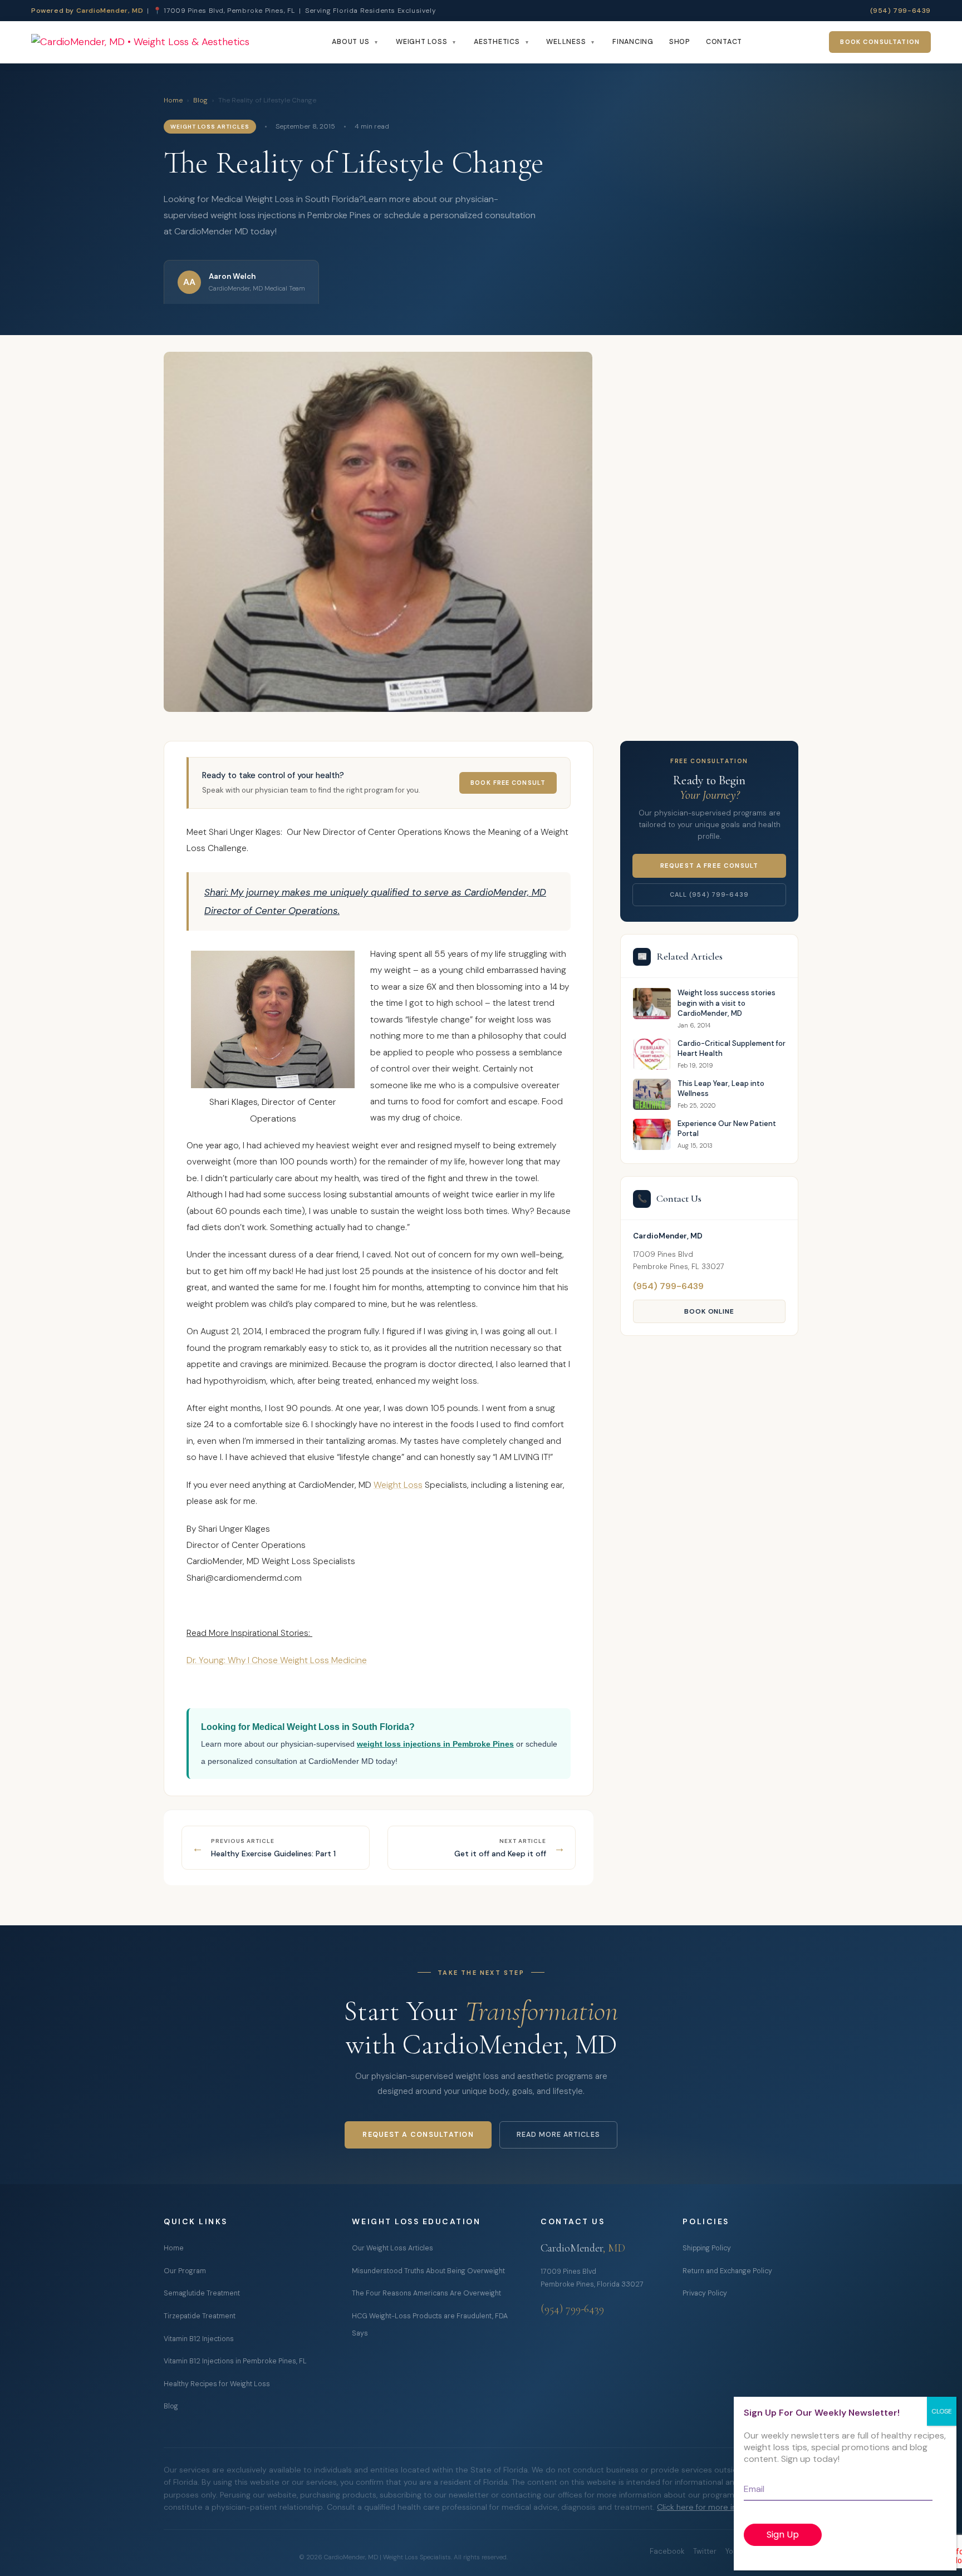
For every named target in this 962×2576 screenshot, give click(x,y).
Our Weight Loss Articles (392, 2248)
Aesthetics (497, 42)
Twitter (705, 2551)
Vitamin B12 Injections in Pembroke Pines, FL (235, 2361)
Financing (633, 42)
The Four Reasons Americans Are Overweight (426, 2293)
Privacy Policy (705, 2293)
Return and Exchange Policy (727, 2271)
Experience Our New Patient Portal (727, 1129)
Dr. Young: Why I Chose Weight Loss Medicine (277, 1660)
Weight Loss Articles (210, 127)
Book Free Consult (508, 783)
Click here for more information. (716, 2507)
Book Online (710, 1311)
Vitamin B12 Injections (199, 2339)
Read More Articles (558, 2135)
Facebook (667, 2551)
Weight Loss (421, 42)
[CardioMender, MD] (140, 43)
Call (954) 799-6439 (709, 894)
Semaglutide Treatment (202, 2293)
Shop (680, 42)
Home (173, 100)
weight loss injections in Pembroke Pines (435, 1744)
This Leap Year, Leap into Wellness (721, 1088)
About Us (350, 42)
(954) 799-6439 (900, 11)
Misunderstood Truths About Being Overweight (428, 2271)
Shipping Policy (707, 2248)
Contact (724, 42)
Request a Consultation (418, 2135)
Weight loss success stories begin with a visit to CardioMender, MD (727, 1003)
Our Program (185, 2271)
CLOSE (942, 2411)
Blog (200, 100)
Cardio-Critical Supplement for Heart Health (732, 1048)
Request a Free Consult (709, 866)
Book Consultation (880, 42)
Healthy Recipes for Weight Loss (217, 2384)
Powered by (87, 11)
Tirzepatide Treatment (200, 2316)
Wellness (566, 42)
